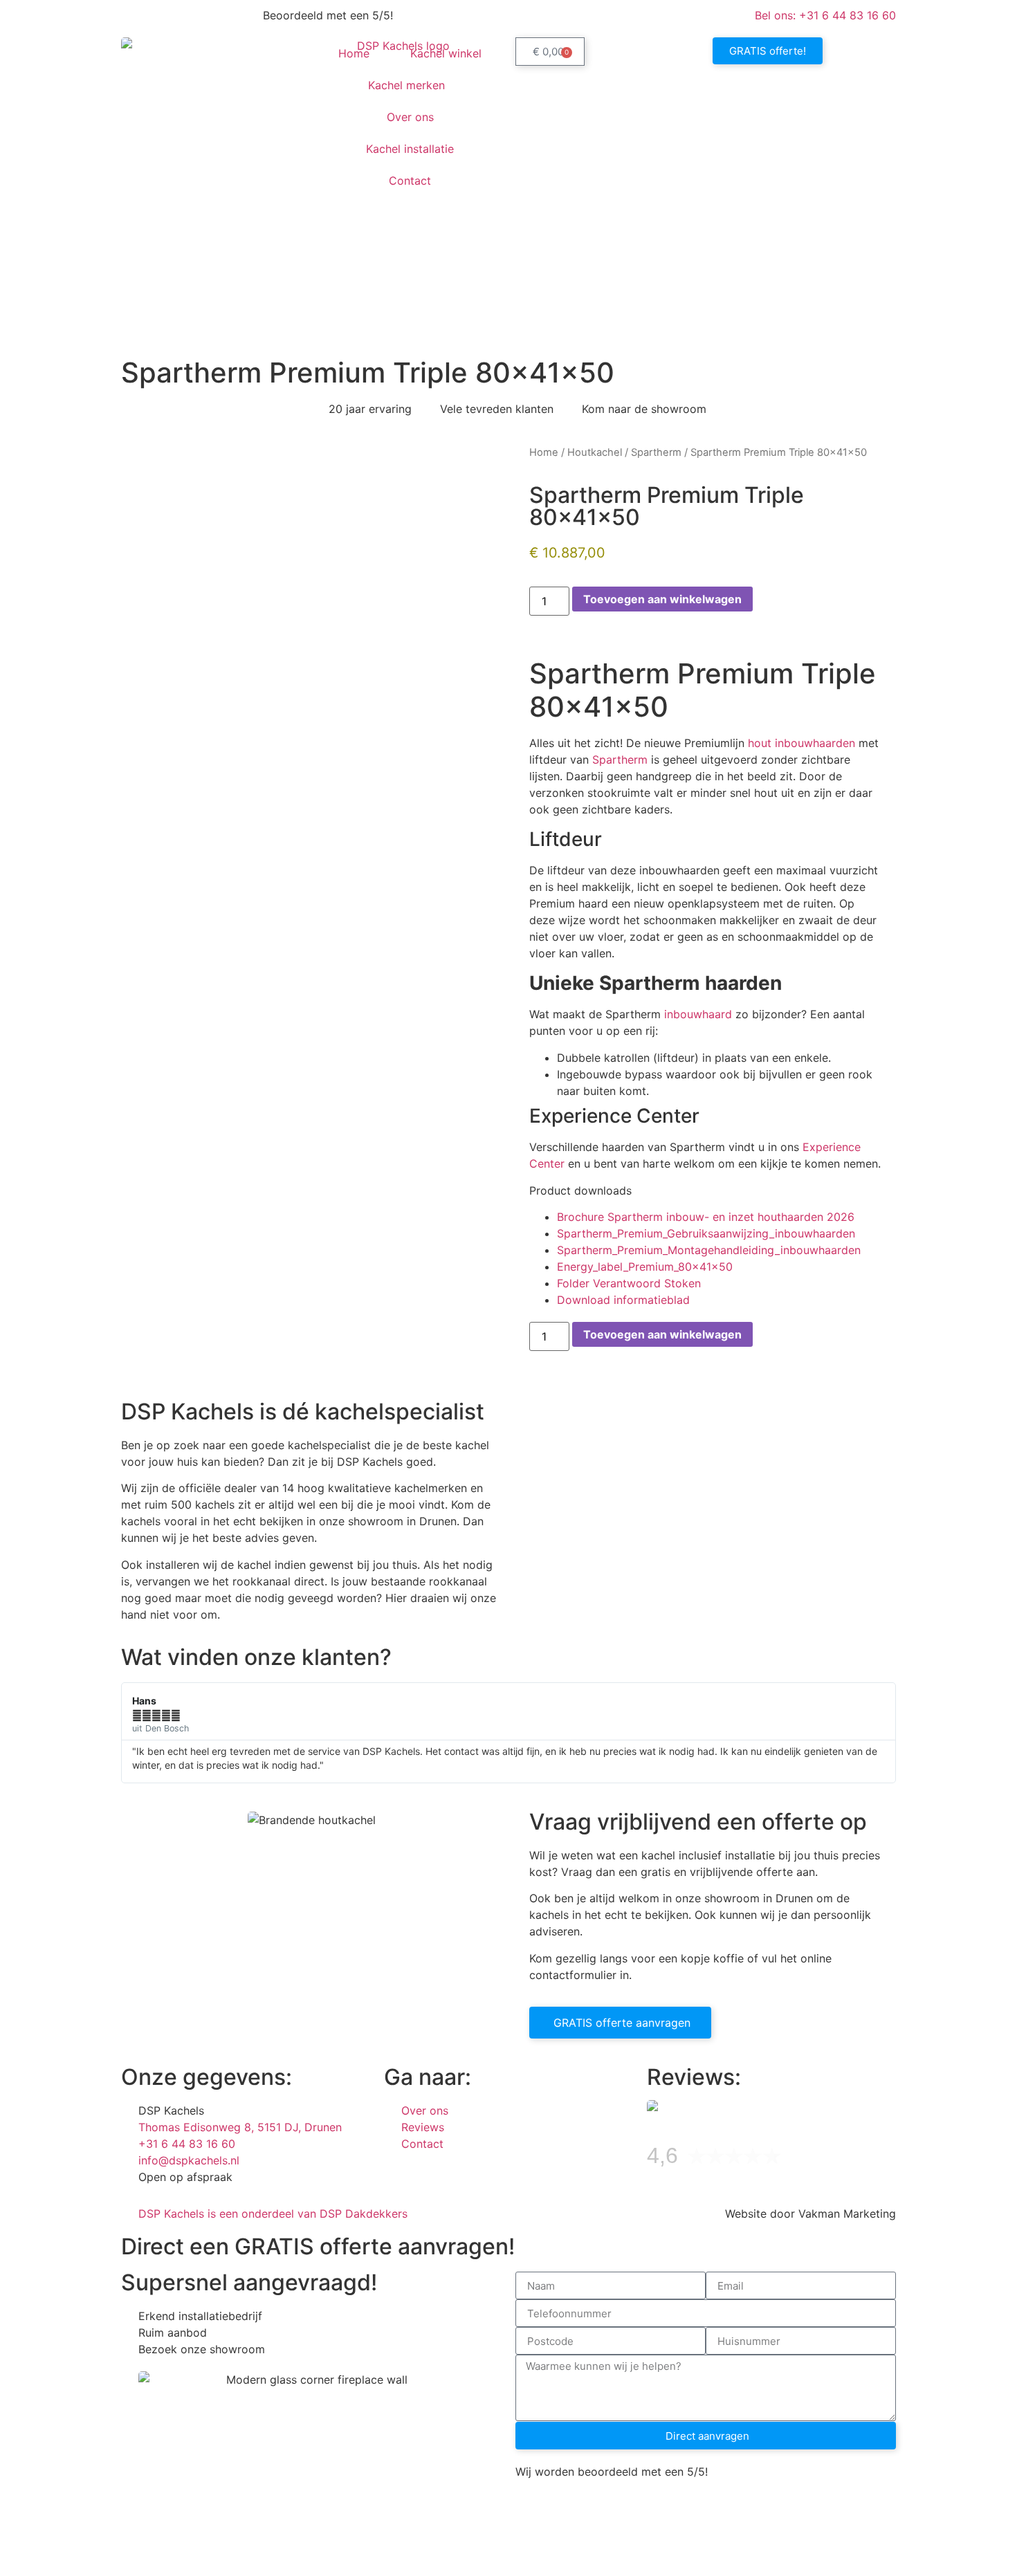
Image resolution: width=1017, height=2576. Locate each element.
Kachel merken (406, 85)
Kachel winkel (446, 53)
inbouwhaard (698, 1014)
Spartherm (656, 452)
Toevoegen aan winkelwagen (662, 599)
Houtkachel (595, 452)
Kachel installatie (410, 149)
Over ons (410, 117)
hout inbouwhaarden (801, 743)
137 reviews (821, 2159)
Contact (410, 181)
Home (354, 53)
